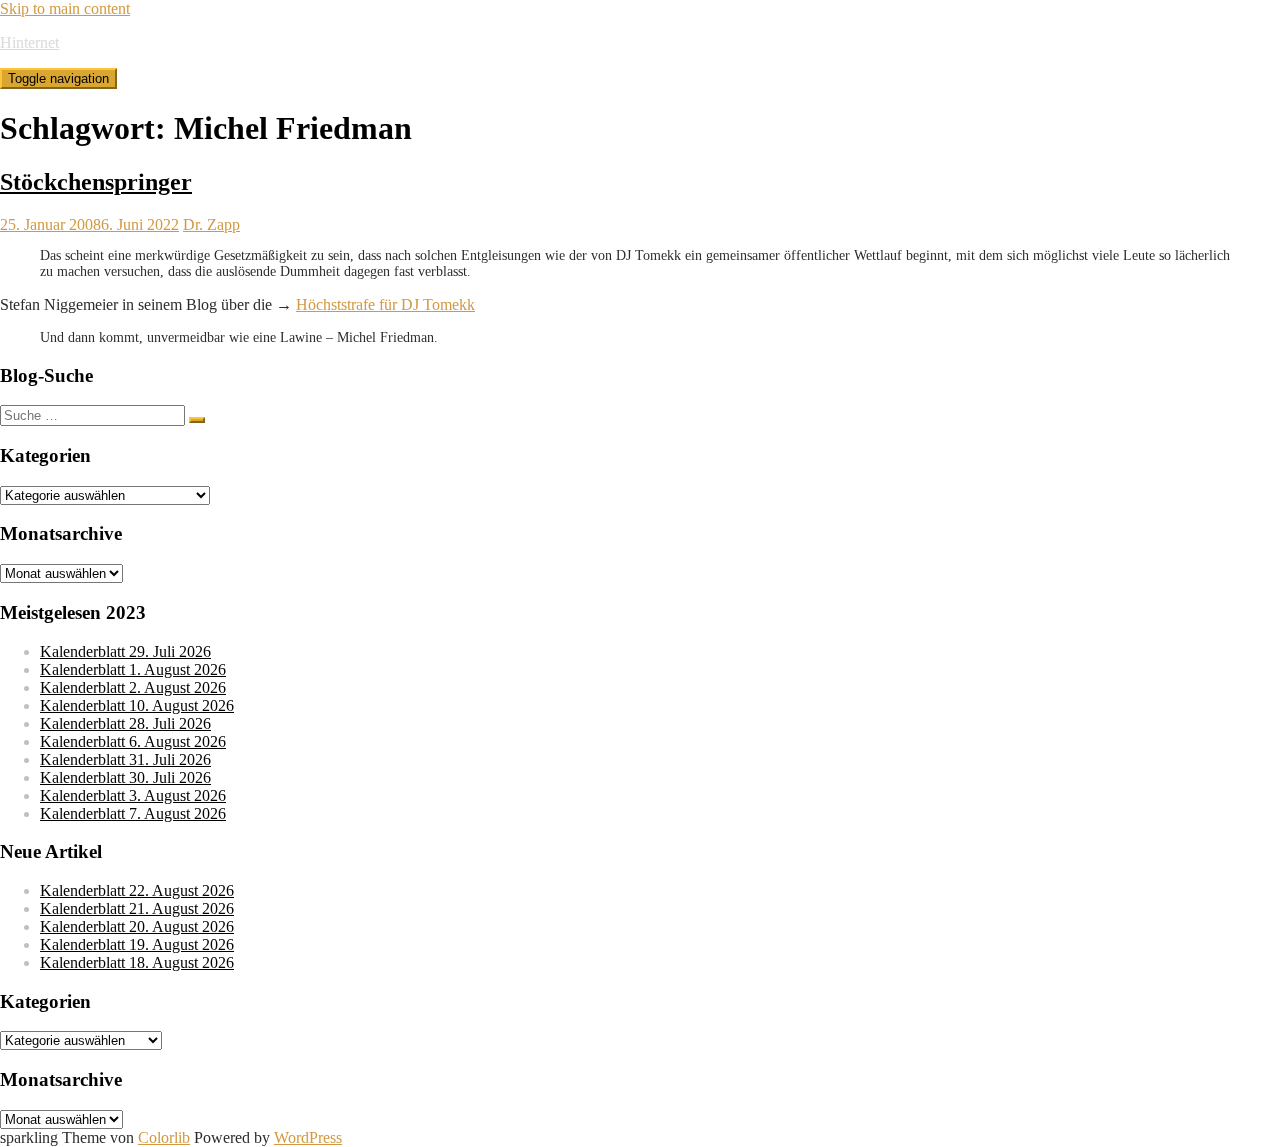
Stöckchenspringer (96, 182)
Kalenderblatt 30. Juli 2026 (125, 777)
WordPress (308, 1137)
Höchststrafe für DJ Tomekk (385, 304)
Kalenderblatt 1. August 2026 (133, 669)
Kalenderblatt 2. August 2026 (133, 687)
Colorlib (164, 1137)
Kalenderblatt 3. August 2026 (133, 795)
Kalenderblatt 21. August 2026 (137, 908)
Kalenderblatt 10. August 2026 (137, 705)
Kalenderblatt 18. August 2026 (137, 962)
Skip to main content (65, 8)
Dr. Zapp (211, 224)
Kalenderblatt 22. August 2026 (137, 890)
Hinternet (29, 42)
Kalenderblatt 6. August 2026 (133, 741)
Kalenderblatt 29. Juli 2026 (125, 651)
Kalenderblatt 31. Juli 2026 (125, 759)
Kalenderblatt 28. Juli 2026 (125, 723)
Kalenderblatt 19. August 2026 (137, 944)
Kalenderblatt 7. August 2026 (133, 813)
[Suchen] (197, 420)
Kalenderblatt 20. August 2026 (137, 926)
